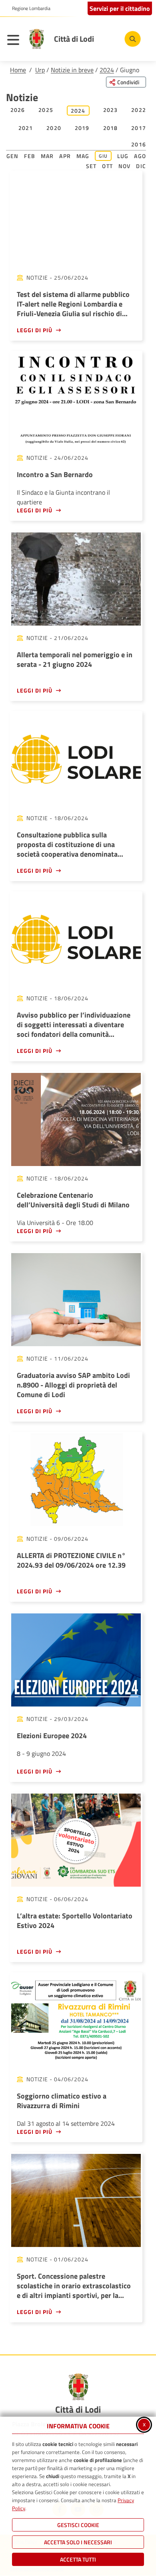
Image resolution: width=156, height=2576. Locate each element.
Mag (83, 156)
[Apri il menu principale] (15, 41)
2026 (18, 110)
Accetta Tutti (78, 2559)
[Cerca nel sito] (133, 39)
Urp (40, 70)
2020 (54, 128)
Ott (107, 166)
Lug (123, 156)
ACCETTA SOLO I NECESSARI (78, 2542)
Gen (13, 156)
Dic (141, 166)
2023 (111, 110)
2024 (107, 70)
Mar (47, 156)
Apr (65, 156)
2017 (139, 128)
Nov (125, 166)
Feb (30, 156)
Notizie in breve (72, 70)
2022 (139, 110)
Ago (140, 156)
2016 (139, 144)
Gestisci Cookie (78, 2525)
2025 (46, 110)
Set (91, 166)
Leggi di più (35, 330)
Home (18, 70)
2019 (82, 128)
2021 (26, 128)
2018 (111, 128)
